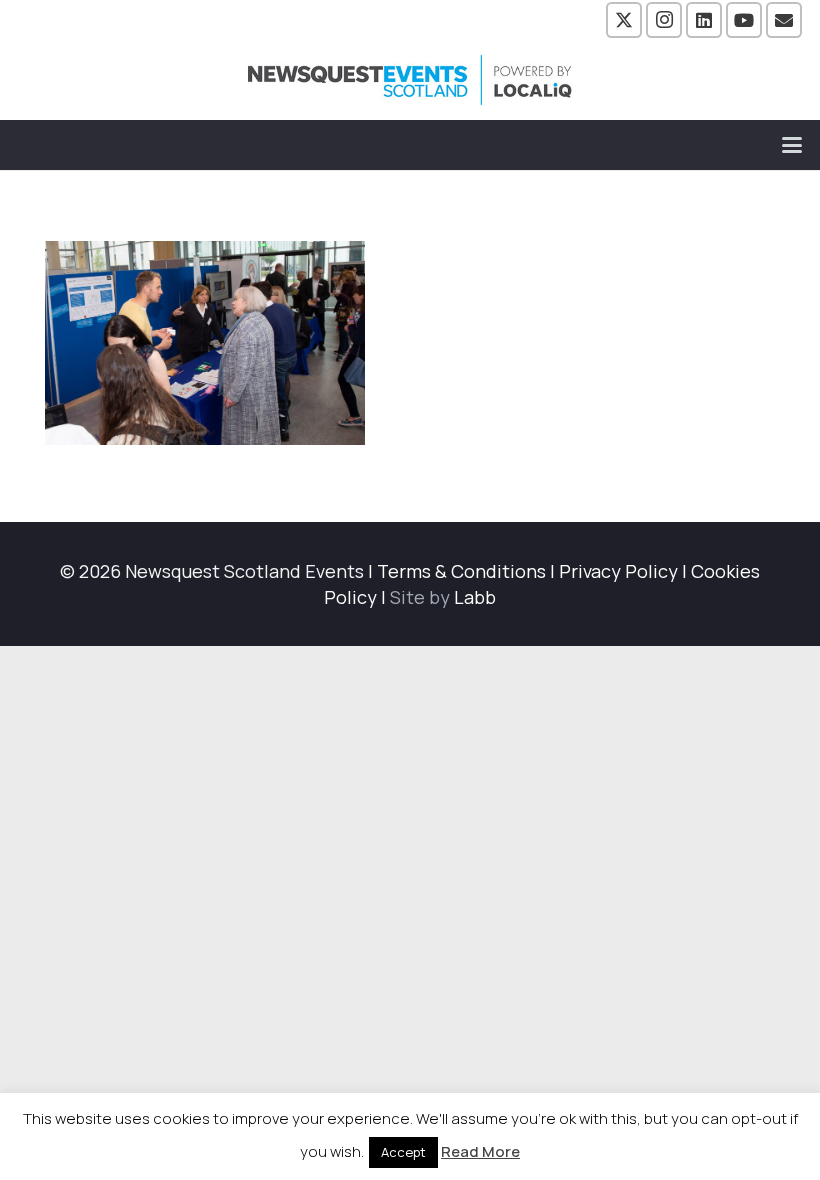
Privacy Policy (618, 571)
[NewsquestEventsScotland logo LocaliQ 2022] (410, 80)
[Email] (784, 20)
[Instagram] (664, 20)
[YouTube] (744, 20)
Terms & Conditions (461, 571)
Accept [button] (403, 1152)
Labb (475, 597)
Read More (480, 1151)
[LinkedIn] (704, 20)
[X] (624, 20)
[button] (792, 145)
